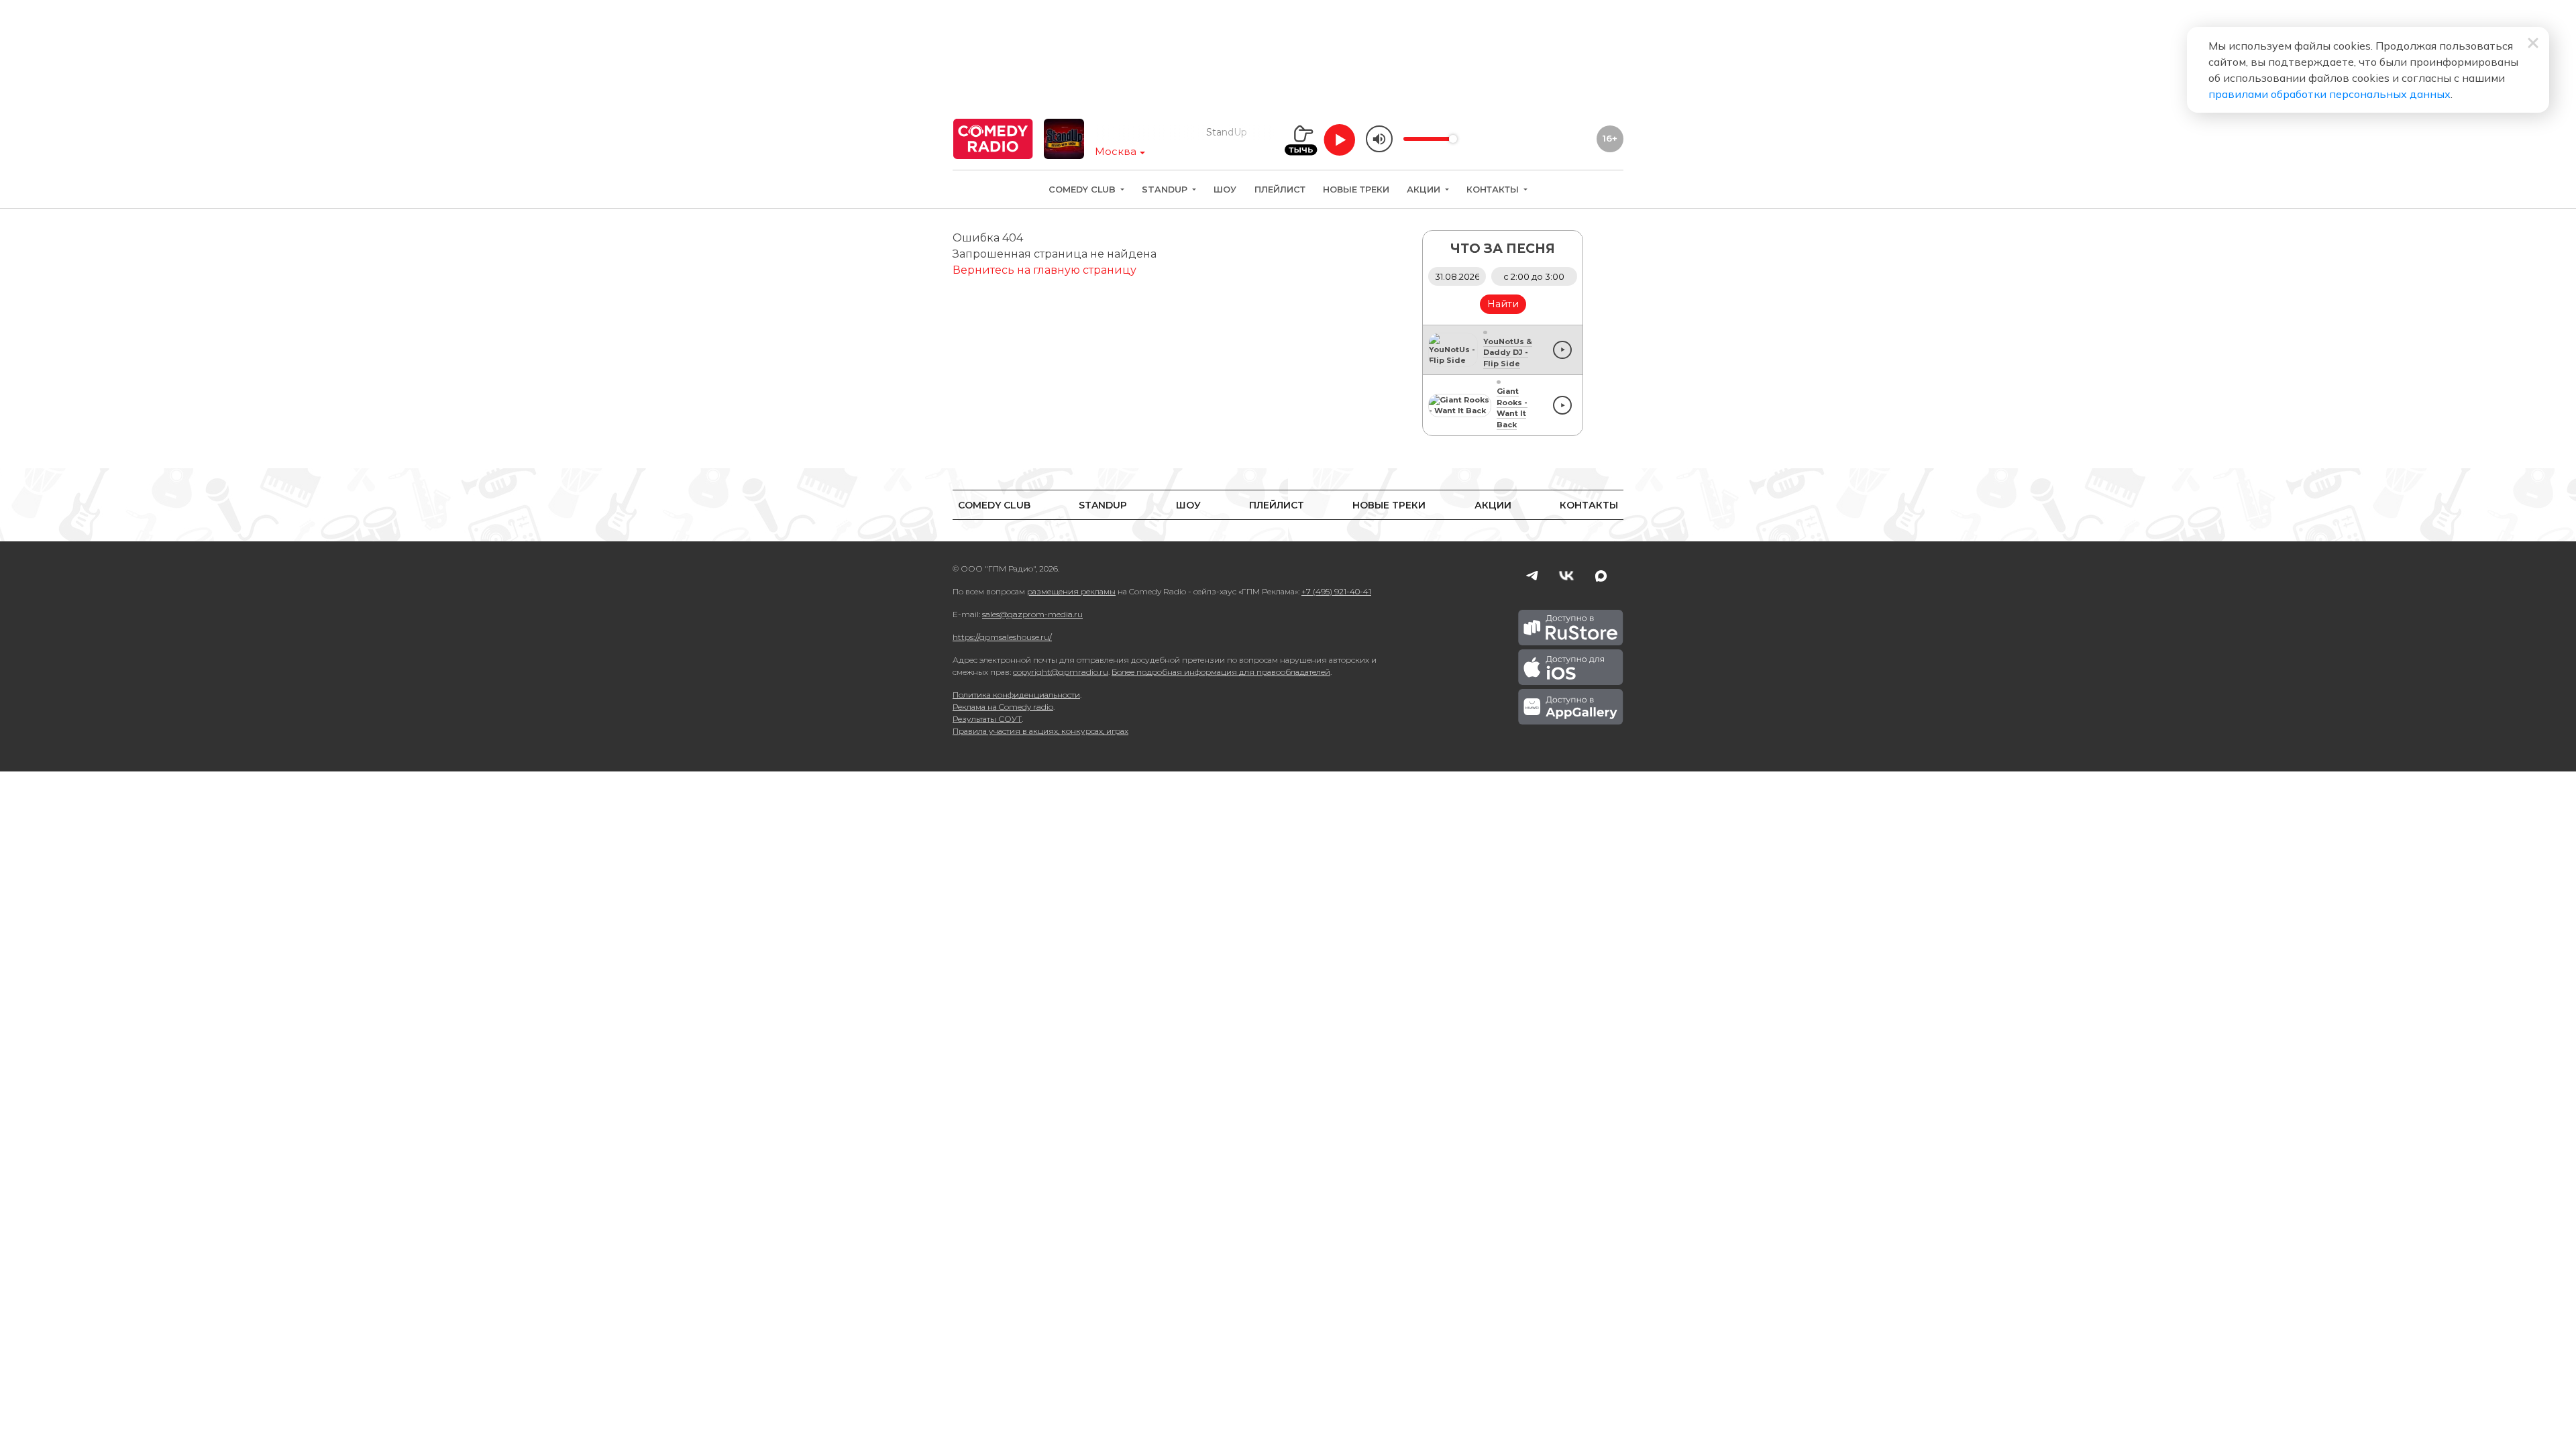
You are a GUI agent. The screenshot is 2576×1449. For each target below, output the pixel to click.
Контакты (1494, 190)
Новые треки (1356, 190)
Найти (1503, 304)
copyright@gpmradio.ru (1061, 672)
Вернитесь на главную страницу (1044, 270)
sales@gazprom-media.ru (1032, 614)
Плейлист (1280, 190)
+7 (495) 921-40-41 (1336, 591)
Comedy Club (1083, 190)
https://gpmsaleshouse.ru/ (1002, 637)
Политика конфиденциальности (1016, 695)
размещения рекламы (1071, 591)
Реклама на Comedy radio (1003, 707)
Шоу (1225, 190)
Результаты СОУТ (987, 719)
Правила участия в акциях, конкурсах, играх (1040, 731)
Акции (1425, 190)
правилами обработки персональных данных (2329, 94)
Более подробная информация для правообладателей (1221, 672)
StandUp (1166, 190)
